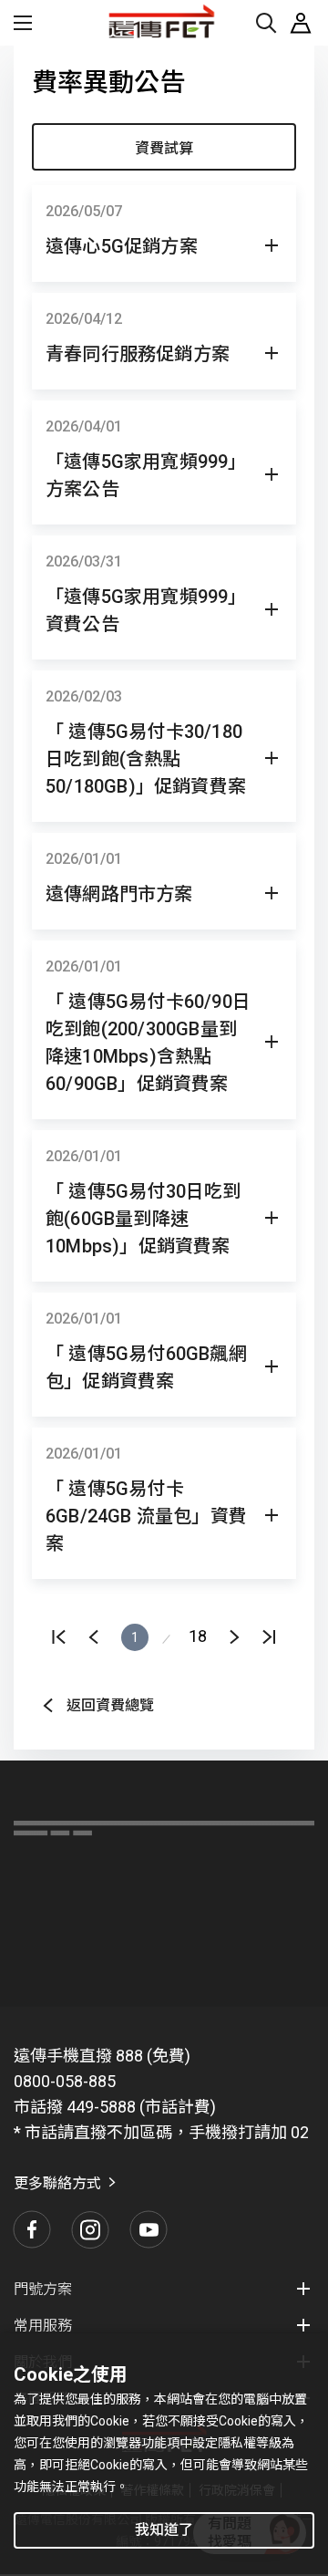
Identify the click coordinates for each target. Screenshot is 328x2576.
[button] (164, 246)
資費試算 (164, 148)
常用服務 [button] (43, 2326)
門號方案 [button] (43, 2289)
